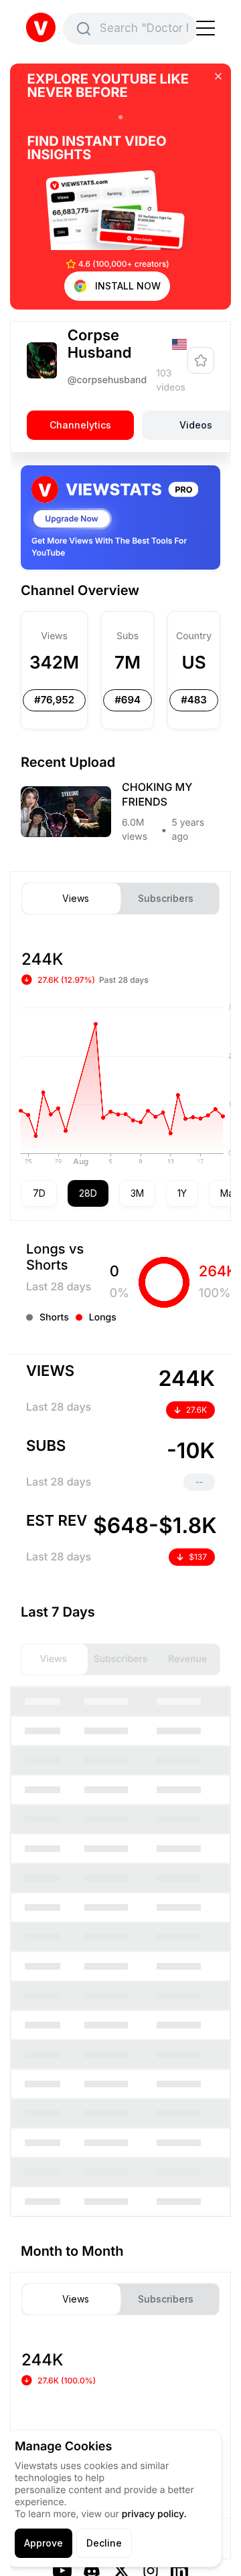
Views (76, 899)
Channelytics (80, 424)
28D (88, 1193)
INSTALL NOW (128, 286)
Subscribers (166, 899)
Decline (104, 2543)
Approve (44, 2543)
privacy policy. (154, 2514)
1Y (182, 1193)
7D (39, 1193)
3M (137, 1193)
